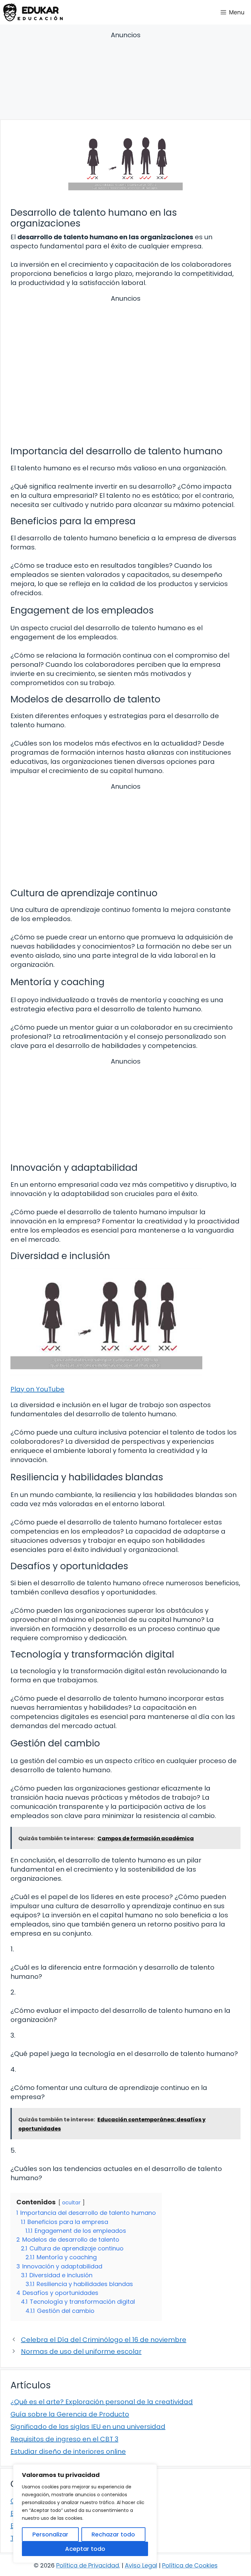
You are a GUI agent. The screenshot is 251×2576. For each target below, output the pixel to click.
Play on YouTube (37, 1389)
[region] (85, 2514)
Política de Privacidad (88, 2565)
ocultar (71, 2203)
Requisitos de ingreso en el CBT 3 (64, 2439)
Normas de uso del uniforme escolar (81, 2351)
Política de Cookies (190, 2565)
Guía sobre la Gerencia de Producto (70, 2414)
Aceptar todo (85, 2549)
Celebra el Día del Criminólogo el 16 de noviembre (104, 2340)
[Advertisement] (125, 76)
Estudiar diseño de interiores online (68, 2451)
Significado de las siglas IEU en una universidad (88, 2427)
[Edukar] (33, 12)
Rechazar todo (113, 2534)
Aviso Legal (141, 2565)
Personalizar (50, 2534)
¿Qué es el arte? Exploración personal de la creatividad (102, 2402)
